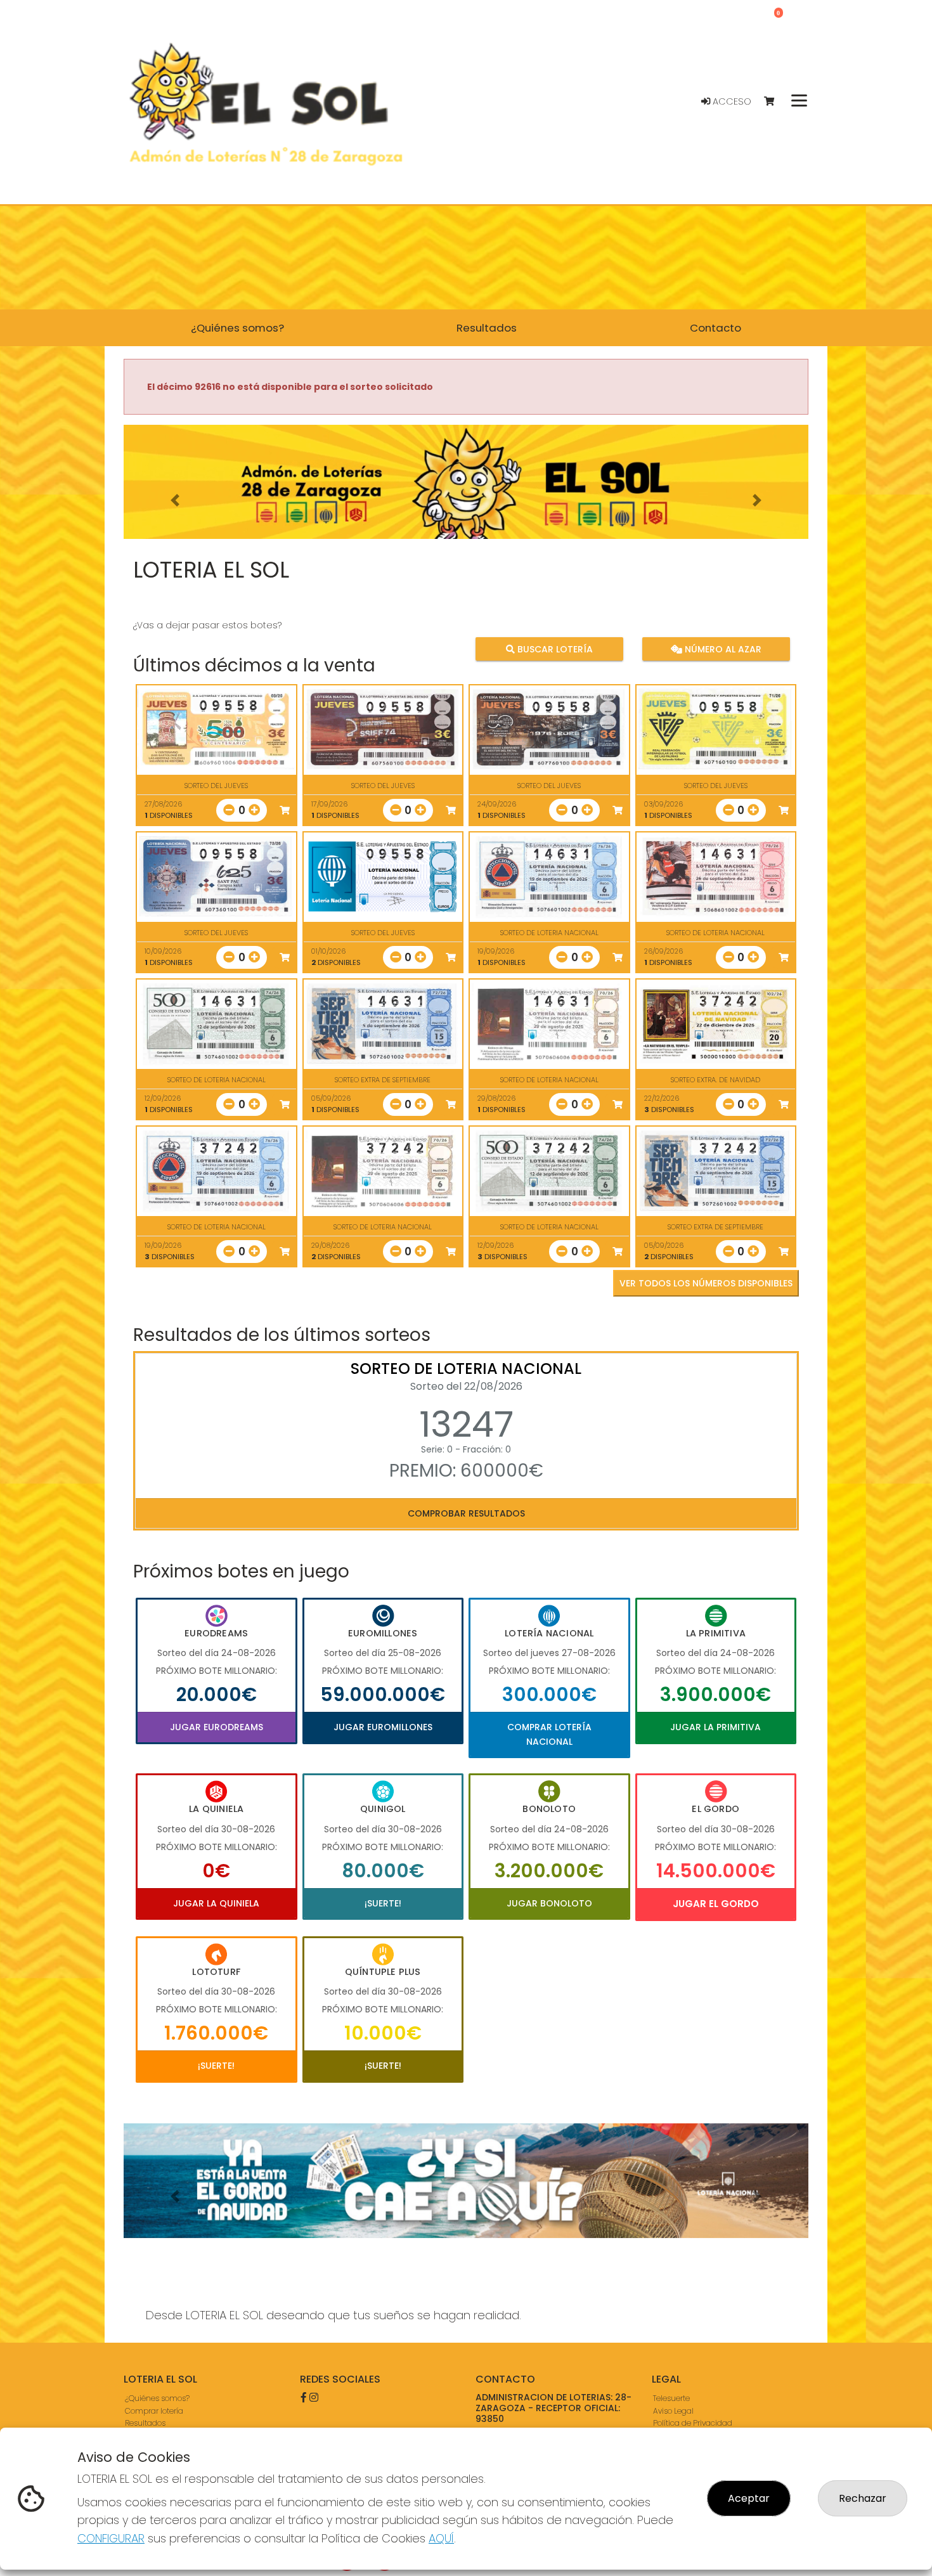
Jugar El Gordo (716, 1904)
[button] (175, 500)
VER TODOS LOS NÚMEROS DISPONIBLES (706, 1283)
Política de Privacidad (693, 2422)
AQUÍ (441, 2538)
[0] (775, 102)
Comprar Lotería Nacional (549, 1734)
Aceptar (749, 2498)
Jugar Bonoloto (549, 1903)
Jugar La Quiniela (216, 1903)
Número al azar (721, 649)
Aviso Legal (673, 2410)
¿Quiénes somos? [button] (237, 328)
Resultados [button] (487, 328)
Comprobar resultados (466, 1513)
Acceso (731, 101)
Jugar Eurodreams (217, 1727)
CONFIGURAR (111, 2538)
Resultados (145, 2422)
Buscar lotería (554, 649)
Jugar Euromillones (383, 1727)
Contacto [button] (715, 328)
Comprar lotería (154, 2410)
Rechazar (863, 2498)
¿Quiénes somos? (157, 2398)
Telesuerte (671, 2398)
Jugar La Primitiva (715, 1727)
